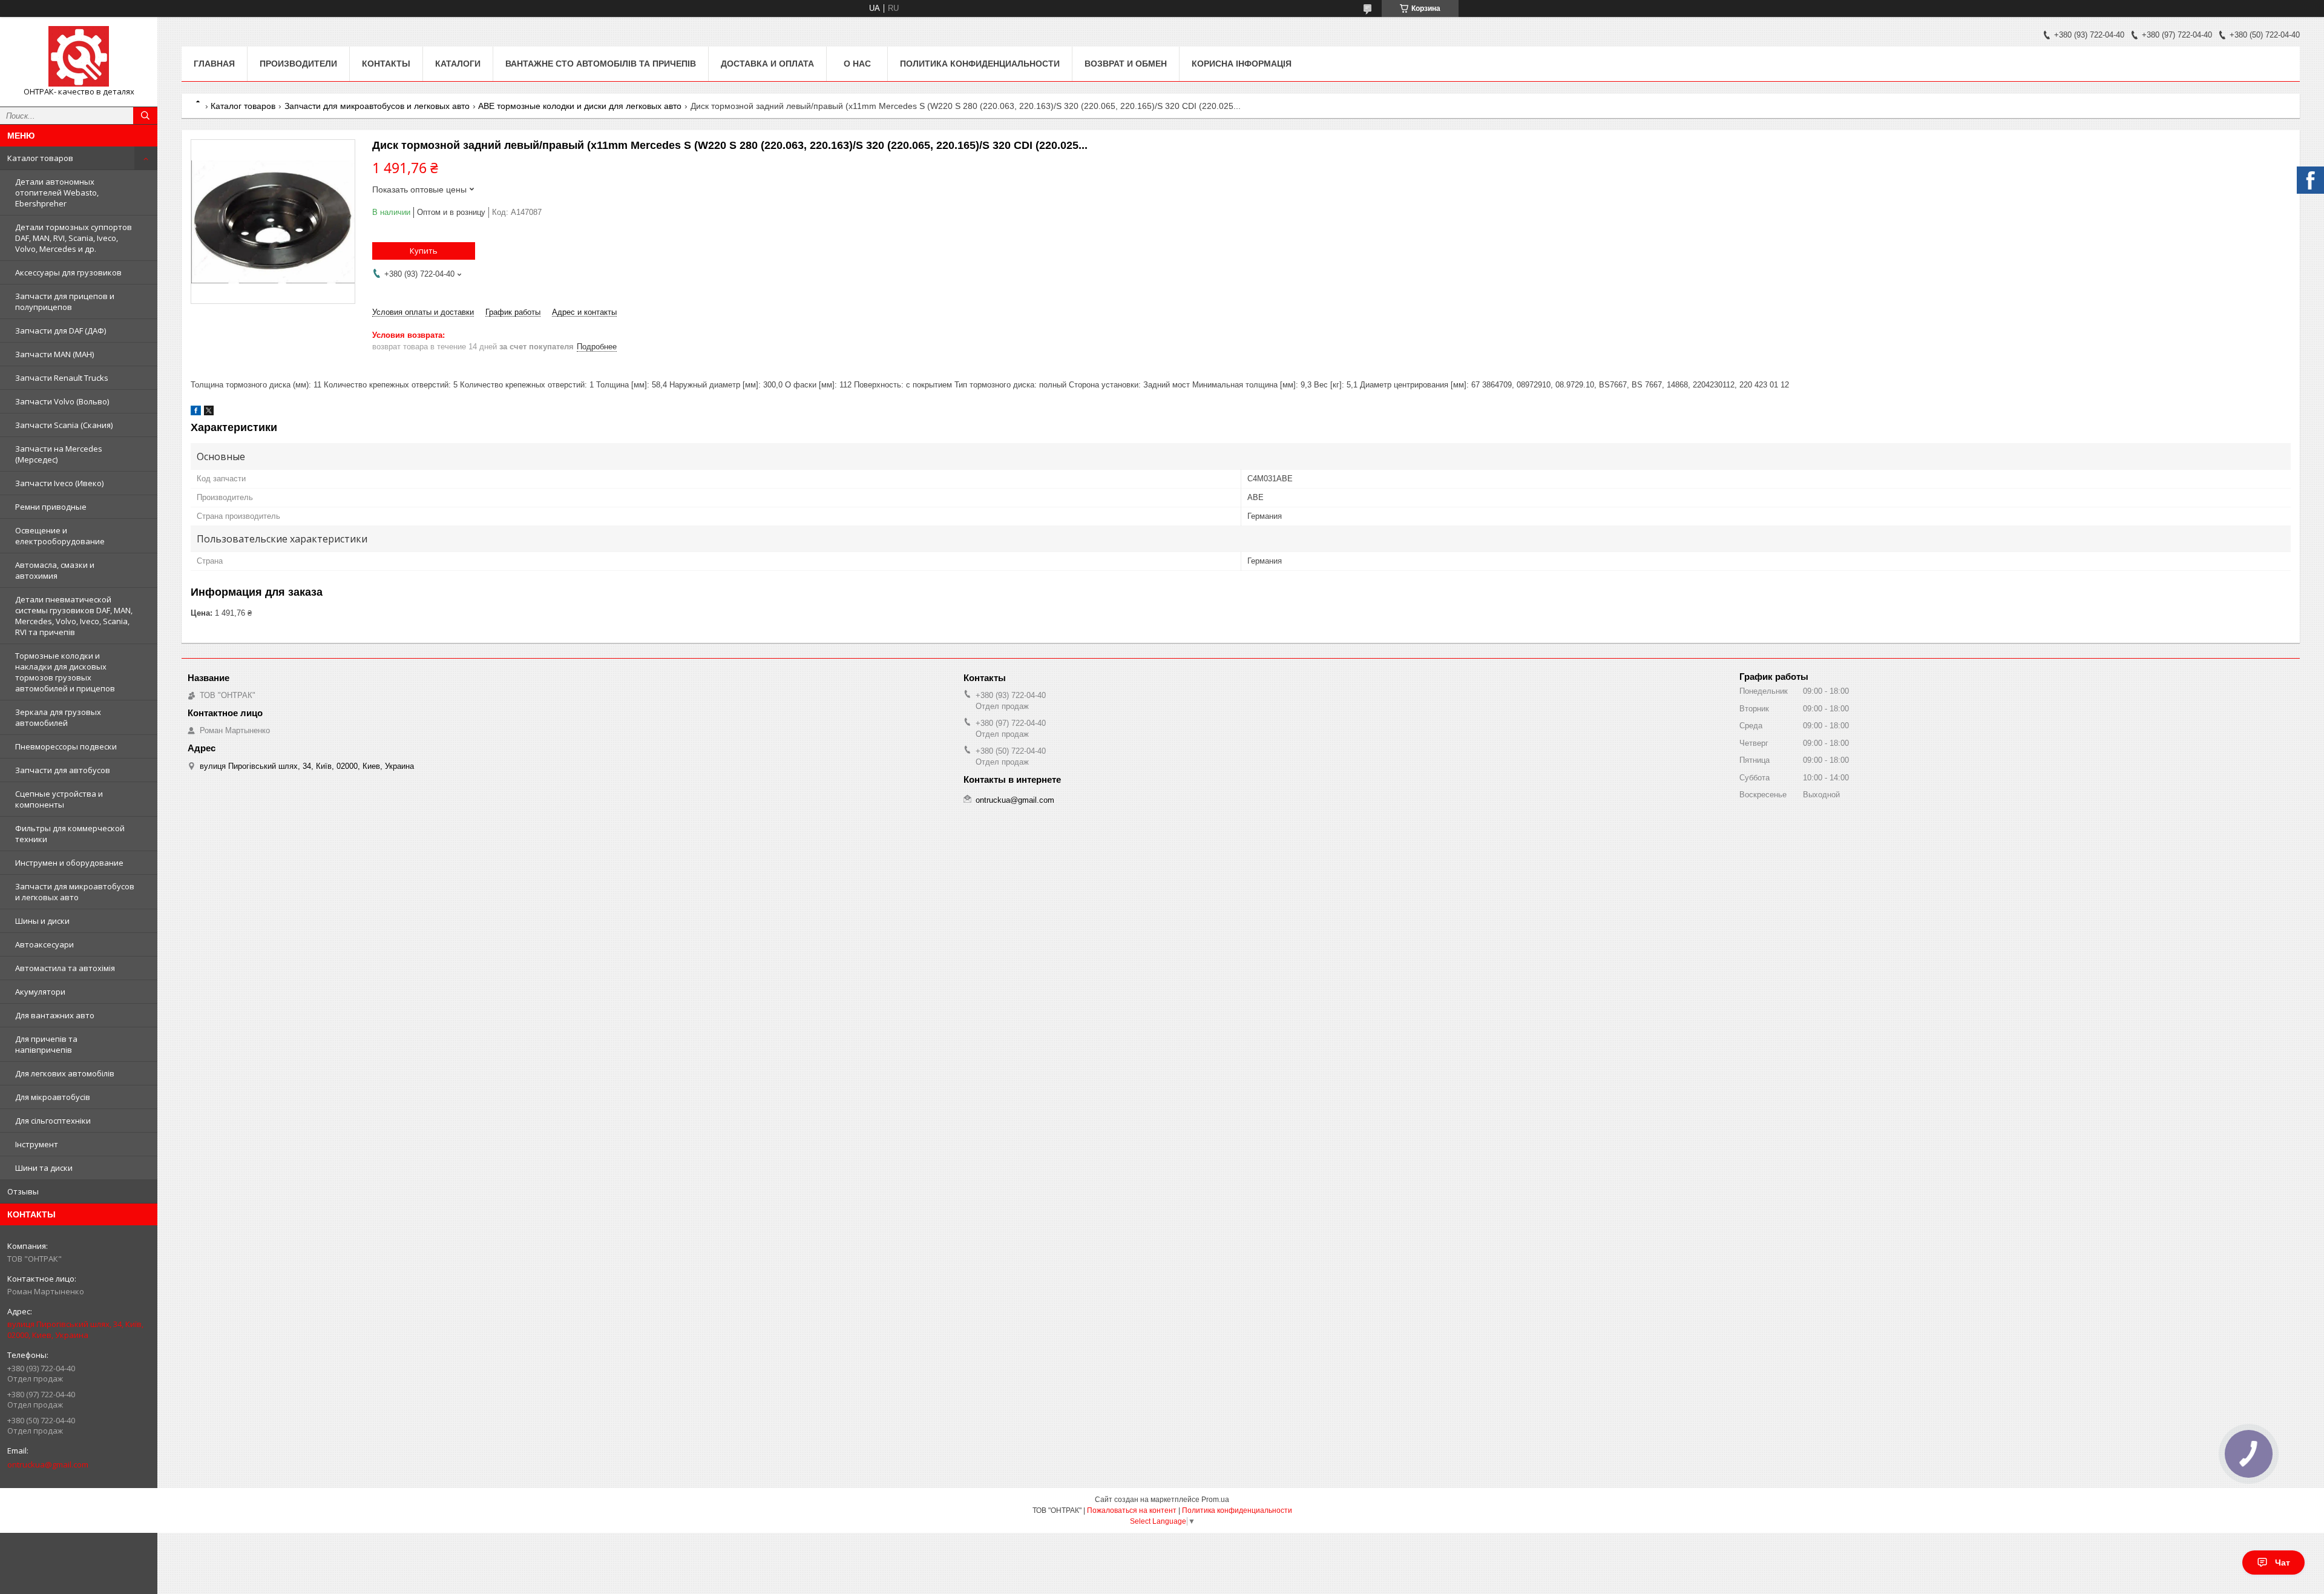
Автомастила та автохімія (65, 968)
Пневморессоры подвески (66, 746)
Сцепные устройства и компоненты (59, 799)
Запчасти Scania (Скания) (64, 425)
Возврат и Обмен (1126, 64)
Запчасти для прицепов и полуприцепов (65, 301)
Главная (214, 64)
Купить (424, 251)
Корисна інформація (1242, 64)
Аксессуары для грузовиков (68, 272)
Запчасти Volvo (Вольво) (62, 401)
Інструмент (37, 1144)
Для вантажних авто (55, 1015)
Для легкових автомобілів (65, 1073)
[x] (209, 413)
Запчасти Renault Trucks (62, 378)
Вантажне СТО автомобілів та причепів (601, 64)
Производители (298, 64)
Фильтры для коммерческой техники (70, 834)
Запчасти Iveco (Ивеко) (59, 483)
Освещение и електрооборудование (60, 536)
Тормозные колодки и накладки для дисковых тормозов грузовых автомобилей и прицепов (65, 672)
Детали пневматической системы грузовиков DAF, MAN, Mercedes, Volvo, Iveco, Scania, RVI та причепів (74, 616)
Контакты (386, 64)
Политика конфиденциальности (980, 64)
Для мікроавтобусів (53, 1097)
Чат (2283, 1563)
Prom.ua (1215, 1500)
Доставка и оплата (767, 64)
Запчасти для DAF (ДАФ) (61, 331)
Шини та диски (44, 1168)
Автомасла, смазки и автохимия (55, 570)
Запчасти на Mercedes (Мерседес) (59, 454)
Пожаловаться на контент (1132, 1510)
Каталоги (458, 64)
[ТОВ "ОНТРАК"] (79, 56)
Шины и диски (42, 921)
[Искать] (145, 116)
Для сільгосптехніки (53, 1121)
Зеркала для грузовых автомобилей (58, 717)
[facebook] (196, 413)
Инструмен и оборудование (69, 863)
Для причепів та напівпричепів (46, 1044)
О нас (857, 64)
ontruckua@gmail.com (48, 1464)
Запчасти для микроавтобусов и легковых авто (75, 892)
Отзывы (23, 1191)
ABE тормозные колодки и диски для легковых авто (580, 106)
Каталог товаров (40, 158)
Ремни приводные (51, 507)
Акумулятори (40, 992)
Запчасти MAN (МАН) (54, 354)
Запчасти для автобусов (63, 770)
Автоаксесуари (44, 944)
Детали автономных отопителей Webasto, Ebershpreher (57, 193)
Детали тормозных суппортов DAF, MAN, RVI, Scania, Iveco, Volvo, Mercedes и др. (74, 238)
